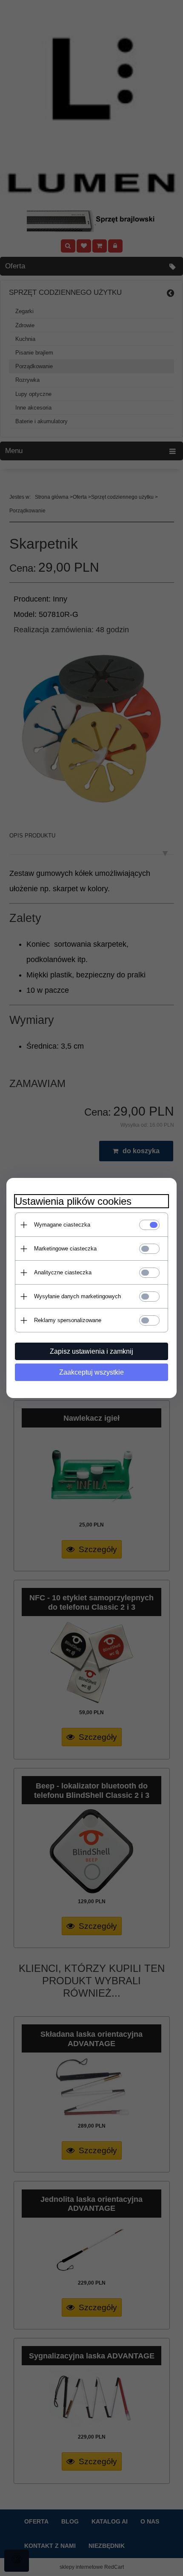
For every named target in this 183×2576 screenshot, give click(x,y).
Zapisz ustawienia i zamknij (91, 1351)
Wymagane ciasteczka (62, 1225)
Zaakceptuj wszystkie (91, 1372)
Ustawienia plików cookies (73, 1201)
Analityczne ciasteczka (63, 1272)
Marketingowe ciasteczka (65, 1249)
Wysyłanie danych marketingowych (77, 1296)
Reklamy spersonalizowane (68, 1320)
